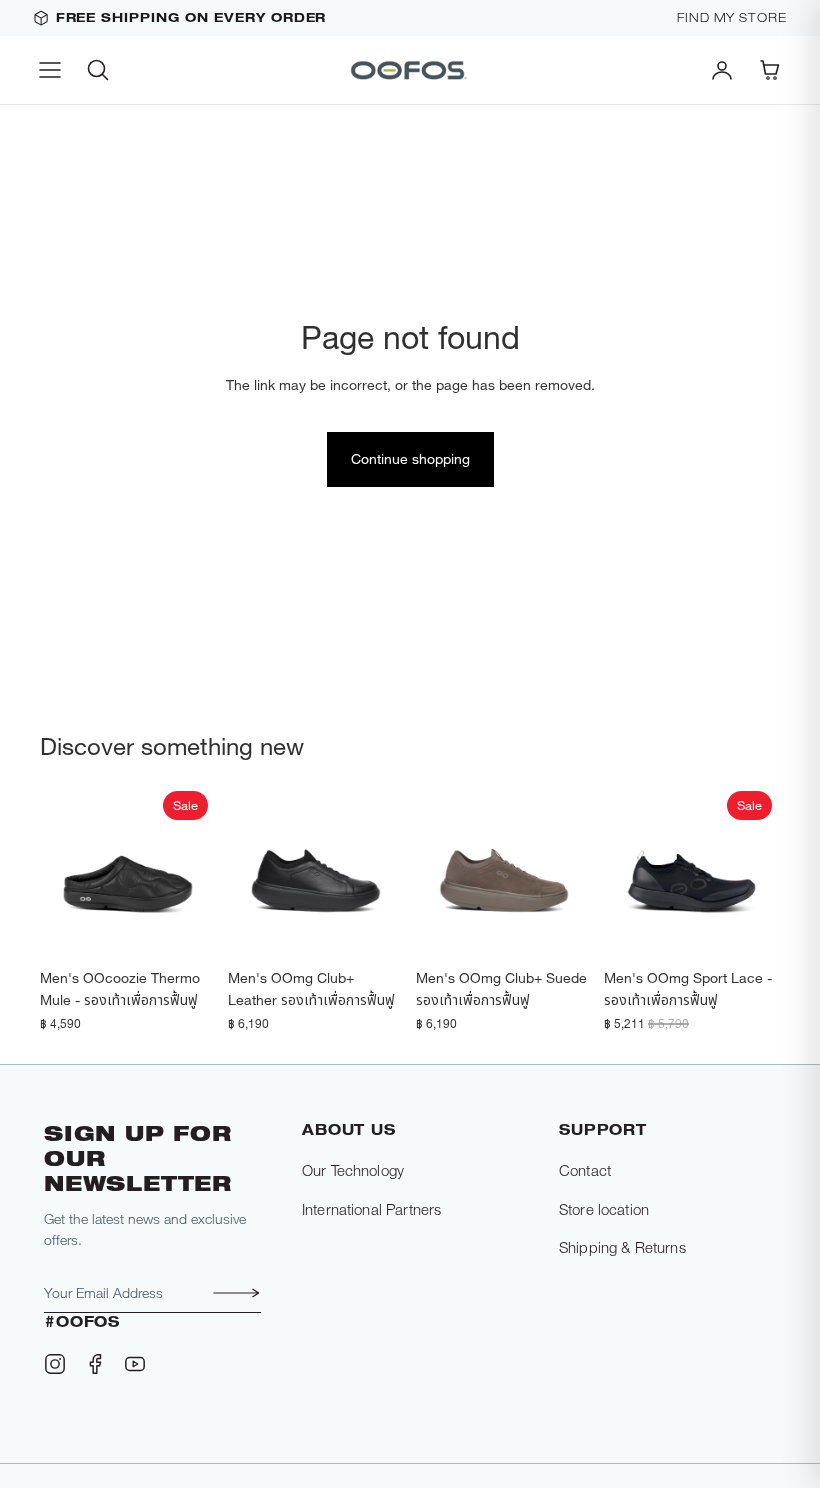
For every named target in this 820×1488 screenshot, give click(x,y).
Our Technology (353, 1170)
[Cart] (770, 70)
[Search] (98, 70)
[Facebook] (95, 1364)
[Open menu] (50, 70)
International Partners (371, 1209)
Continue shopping (410, 458)
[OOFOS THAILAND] (410, 70)
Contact (585, 1170)
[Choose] (185, 928)
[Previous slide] (62, 871)
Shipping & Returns (622, 1247)
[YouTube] (135, 1364)
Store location (604, 1209)
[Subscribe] (231, 1293)
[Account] (722, 70)
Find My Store (732, 18)
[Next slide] (194, 871)
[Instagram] (55, 1364)
